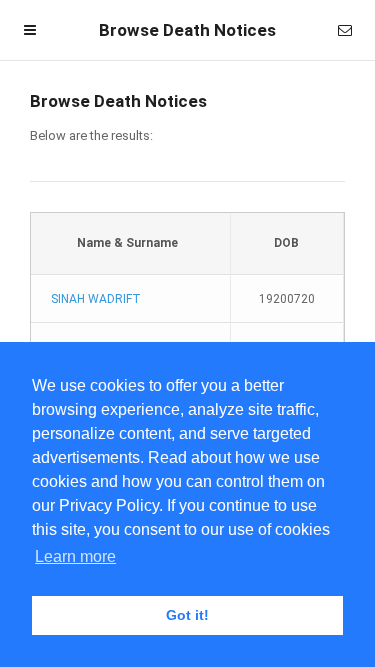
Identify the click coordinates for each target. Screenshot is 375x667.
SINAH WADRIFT (96, 299)
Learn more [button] (75, 556)
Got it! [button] (187, 615)
